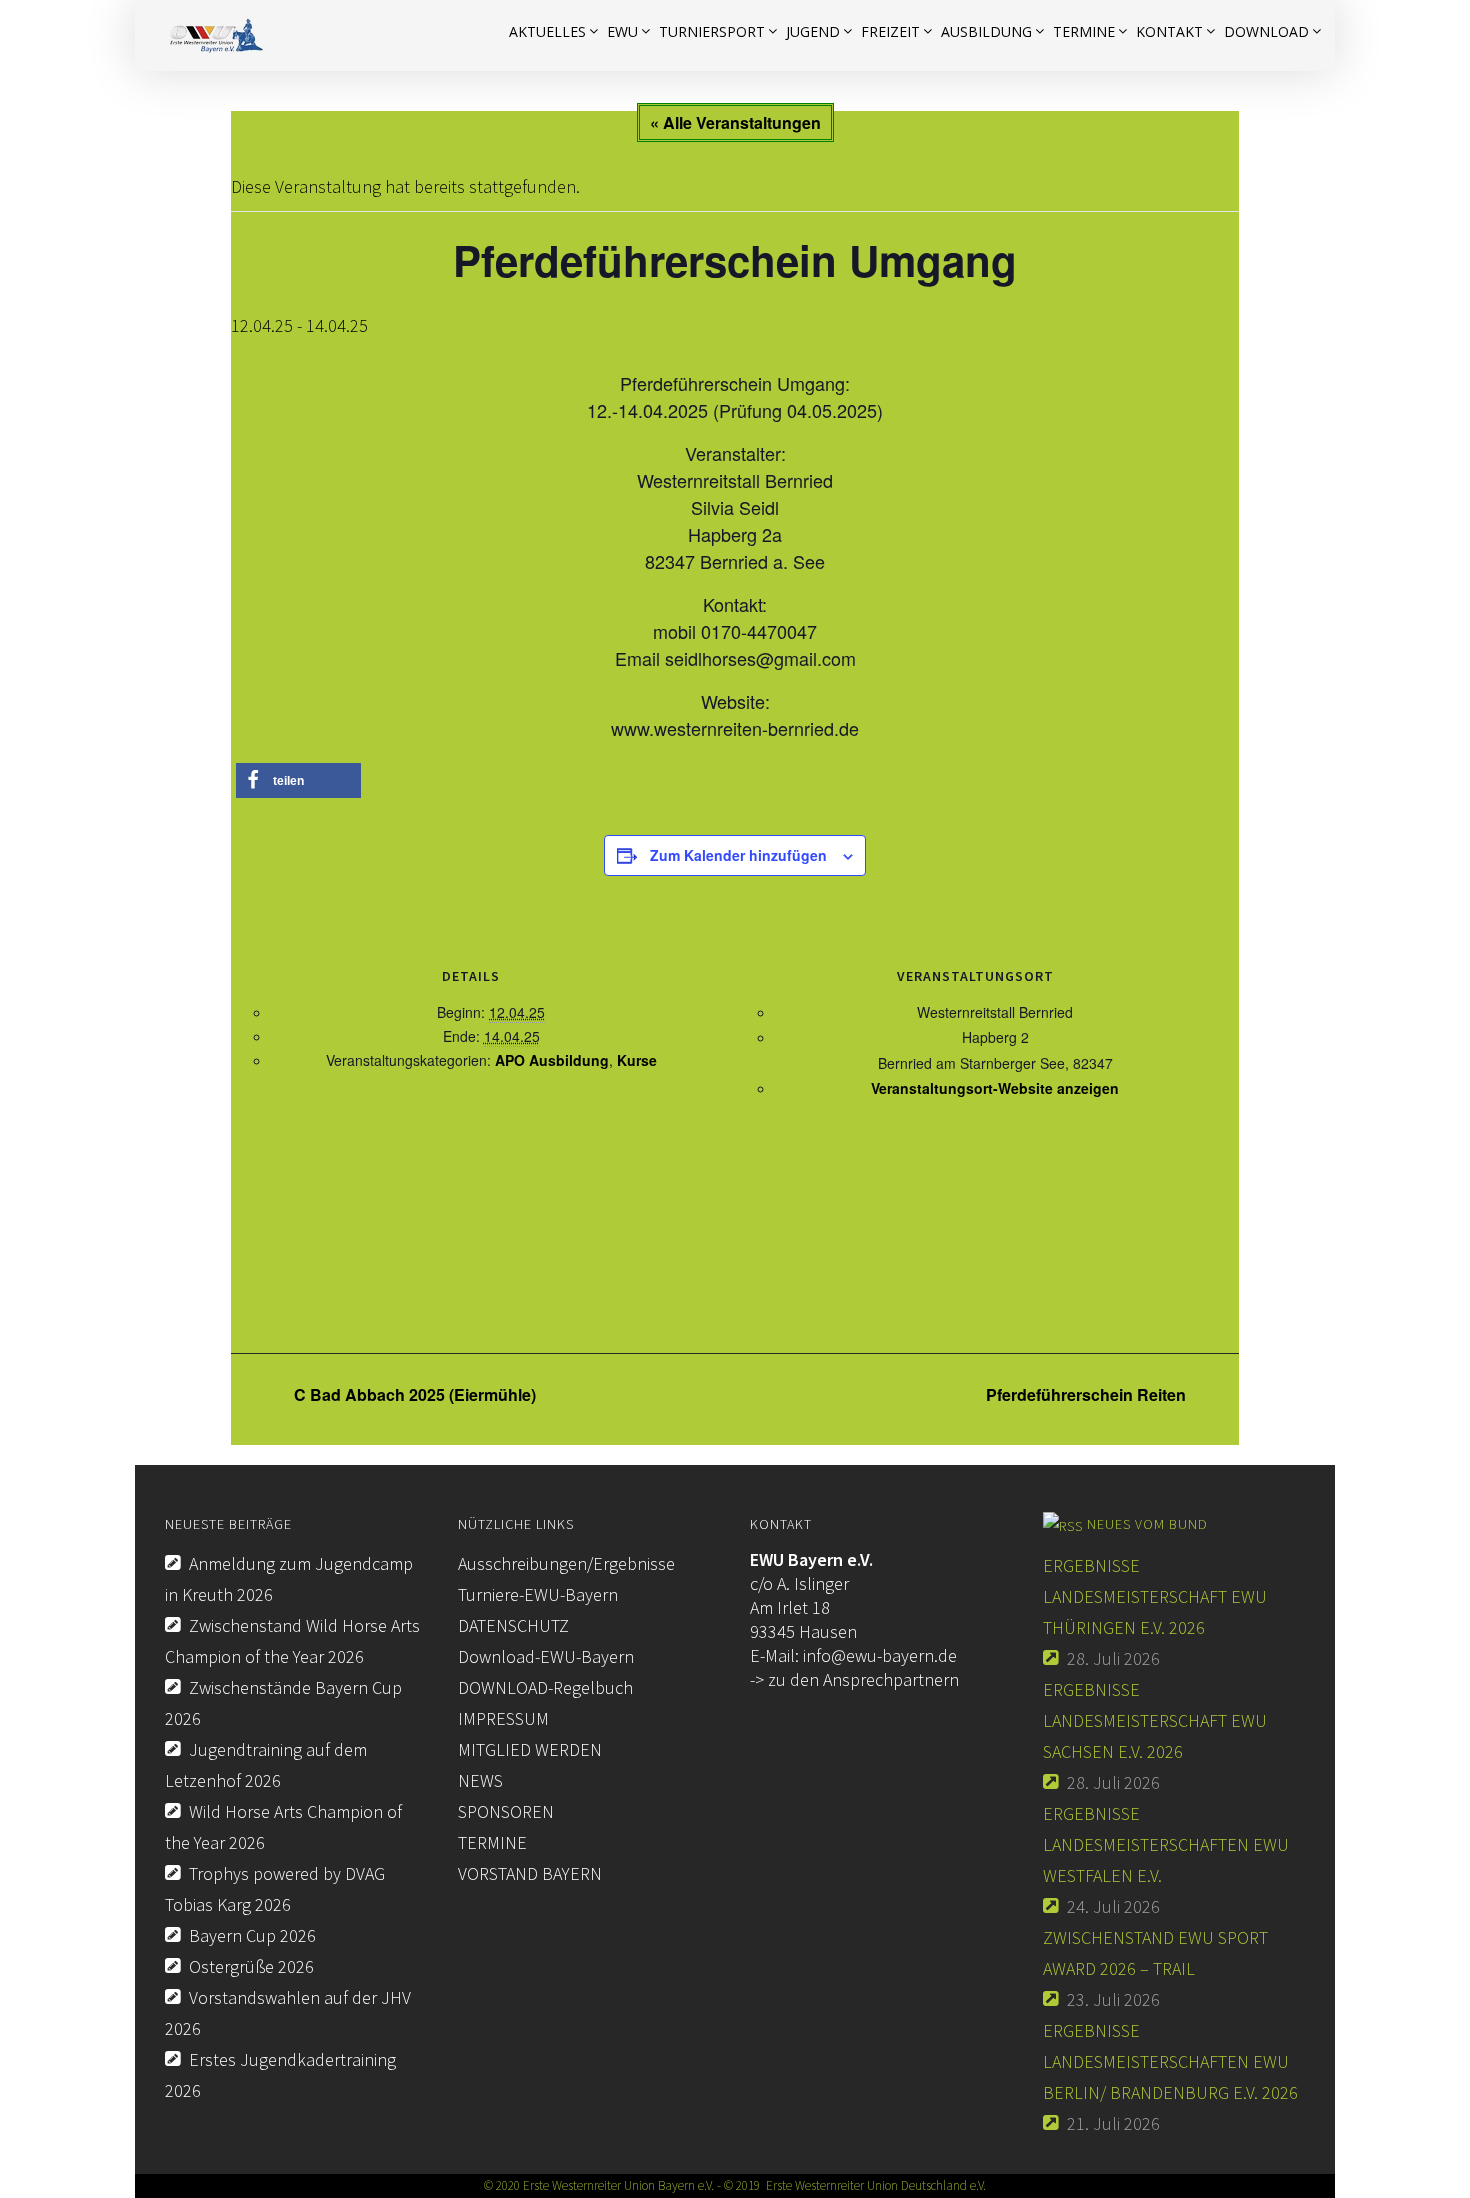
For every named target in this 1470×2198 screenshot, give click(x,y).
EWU (622, 31)
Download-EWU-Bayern (546, 1656)
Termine (1084, 31)
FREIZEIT (890, 31)
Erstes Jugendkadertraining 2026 (280, 2075)
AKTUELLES (547, 31)
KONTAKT (1169, 31)
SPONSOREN (506, 1811)
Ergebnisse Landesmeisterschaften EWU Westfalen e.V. (1166, 1844)
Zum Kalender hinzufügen (738, 855)
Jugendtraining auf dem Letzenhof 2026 (266, 1765)
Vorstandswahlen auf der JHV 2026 (288, 2013)
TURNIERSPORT (712, 31)
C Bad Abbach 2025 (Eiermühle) (413, 1394)
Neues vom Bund (1147, 1524)
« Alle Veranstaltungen (735, 122)
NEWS (480, 1780)
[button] (298, 780)
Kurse (637, 1060)
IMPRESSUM (503, 1718)
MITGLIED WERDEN (530, 1749)
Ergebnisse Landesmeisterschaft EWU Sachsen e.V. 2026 (1155, 1720)
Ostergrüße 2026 (251, 1966)
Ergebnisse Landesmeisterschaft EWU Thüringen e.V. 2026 (1155, 1596)
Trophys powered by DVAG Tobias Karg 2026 (275, 1889)
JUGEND (813, 31)
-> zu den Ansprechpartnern (854, 1679)
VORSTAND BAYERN (530, 1873)
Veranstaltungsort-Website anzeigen (995, 1088)
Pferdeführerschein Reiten (1088, 1394)
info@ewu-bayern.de (880, 1655)
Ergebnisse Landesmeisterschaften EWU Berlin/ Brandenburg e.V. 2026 (1170, 2061)
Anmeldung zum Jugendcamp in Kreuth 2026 (289, 1579)
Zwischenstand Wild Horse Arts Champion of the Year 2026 (292, 1641)
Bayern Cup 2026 (252, 1935)
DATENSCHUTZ (513, 1625)
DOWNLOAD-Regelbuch (545, 1687)
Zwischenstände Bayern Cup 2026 (283, 1703)
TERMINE (492, 1842)
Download (1266, 31)
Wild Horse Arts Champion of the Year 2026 (283, 1827)
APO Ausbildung (552, 1060)
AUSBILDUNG (986, 31)
